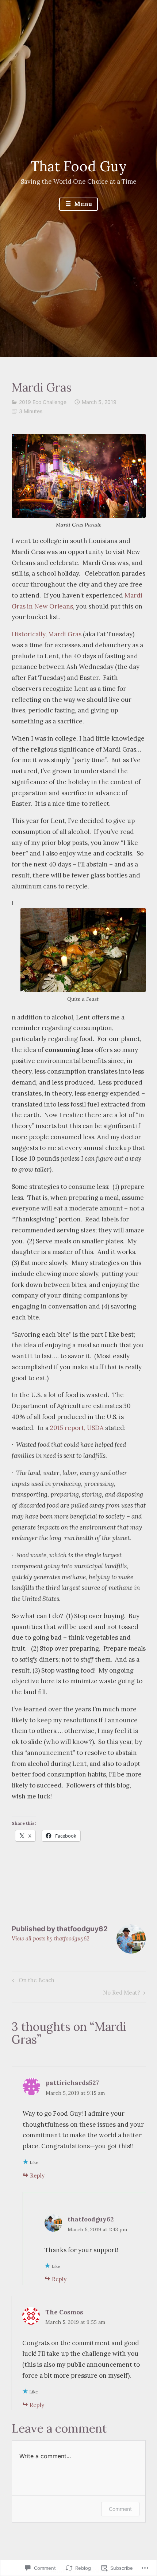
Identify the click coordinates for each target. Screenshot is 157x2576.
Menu (82, 204)
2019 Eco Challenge (43, 402)
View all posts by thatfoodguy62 (51, 1938)
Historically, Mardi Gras (47, 634)
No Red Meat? (122, 1994)
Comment (120, 2509)
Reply (37, 2176)
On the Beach (32, 1982)
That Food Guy (79, 166)
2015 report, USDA (77, 1428)
